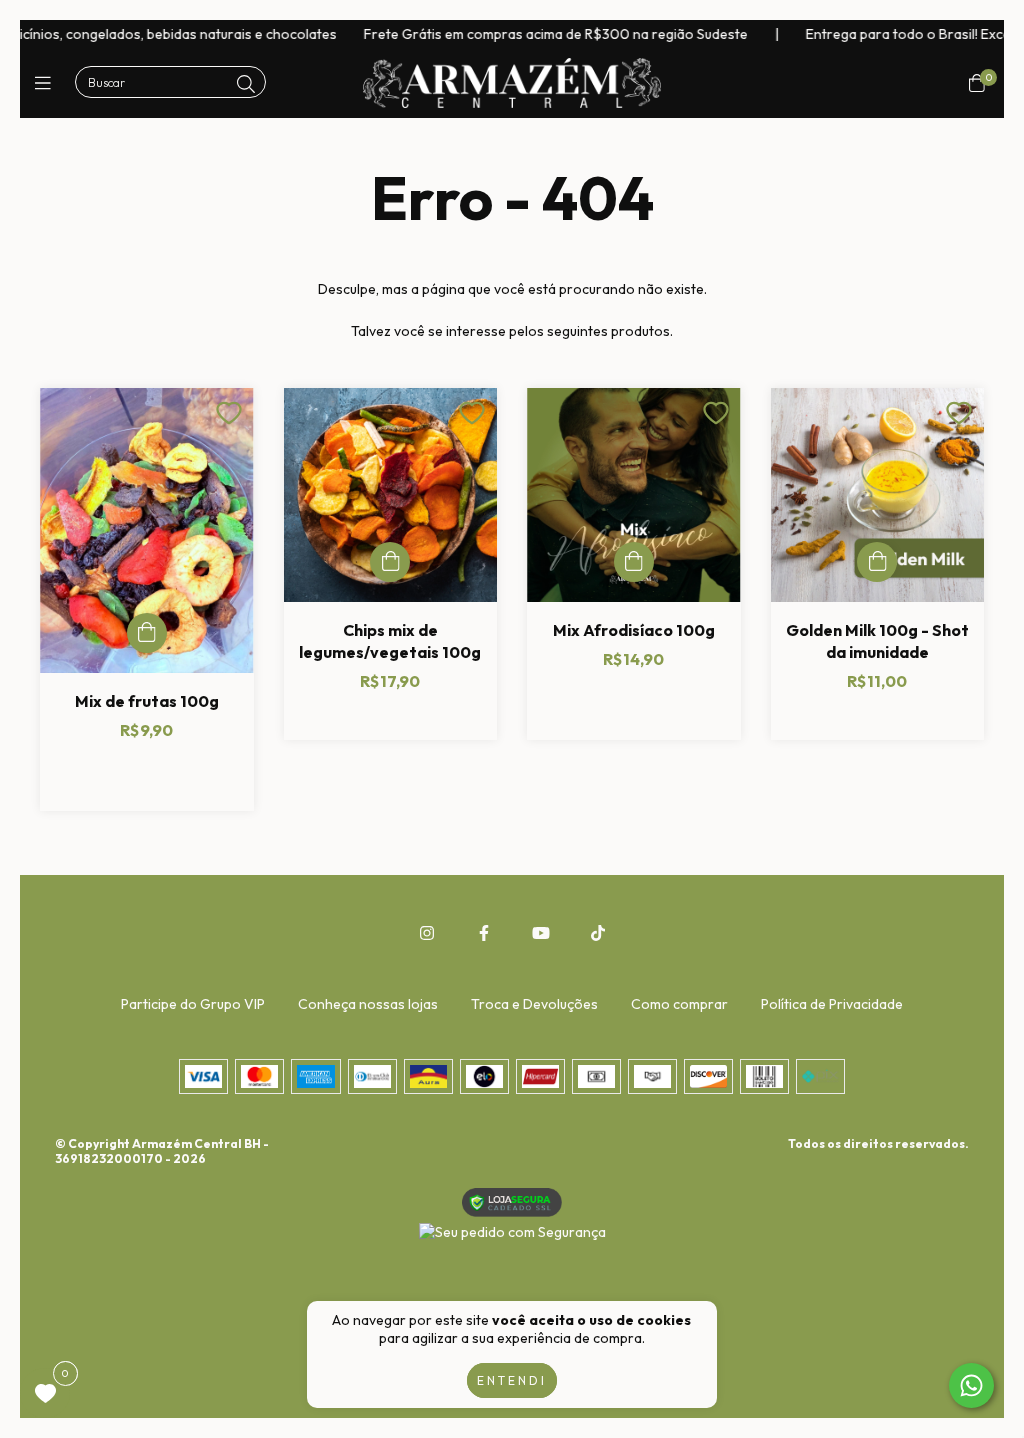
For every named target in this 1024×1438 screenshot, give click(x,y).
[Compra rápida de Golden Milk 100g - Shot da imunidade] (877, 562)
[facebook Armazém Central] (484, 933)
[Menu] (47, 83)
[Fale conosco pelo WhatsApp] (971, 1385)
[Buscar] (246, 84)
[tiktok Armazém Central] (598, 933)
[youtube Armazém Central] (541, 933)
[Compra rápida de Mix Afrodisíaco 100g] (634, 562)
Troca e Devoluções (534, 1004)
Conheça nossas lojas (368, 1004)
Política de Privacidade (832, 1004)
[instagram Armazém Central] (427, 933)
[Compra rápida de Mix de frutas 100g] (147, 633)
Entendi (512, 1380)
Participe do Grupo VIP (193, 1004)
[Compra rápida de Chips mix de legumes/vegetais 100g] (390, 562)
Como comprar (679, 1004)
